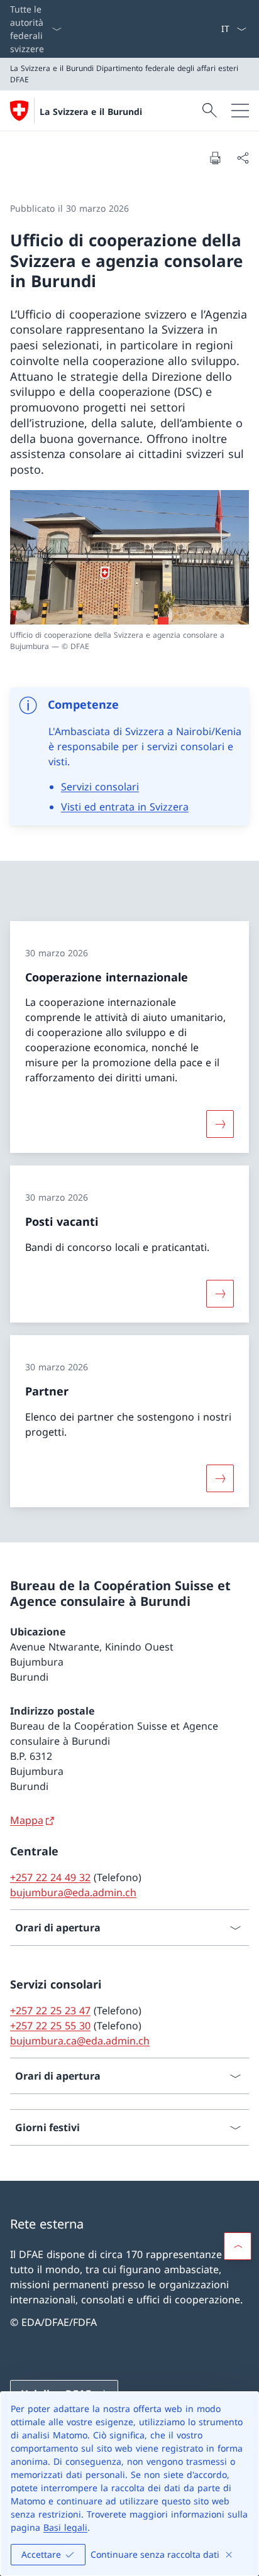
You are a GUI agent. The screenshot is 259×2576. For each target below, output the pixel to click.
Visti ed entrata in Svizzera (125, 807)
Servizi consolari (100, 787)
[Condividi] (243, 158)
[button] (238, 2246)
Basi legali (65, 2527)
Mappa (27, 1820)
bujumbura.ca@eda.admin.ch (80, 2041)
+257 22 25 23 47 (50, 2011)
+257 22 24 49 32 (50, 1877)
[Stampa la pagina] (215, 158)
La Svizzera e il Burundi (91, 112)
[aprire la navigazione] (240, 111)
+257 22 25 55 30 (50, 2026)
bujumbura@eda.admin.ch (73, 1892)
